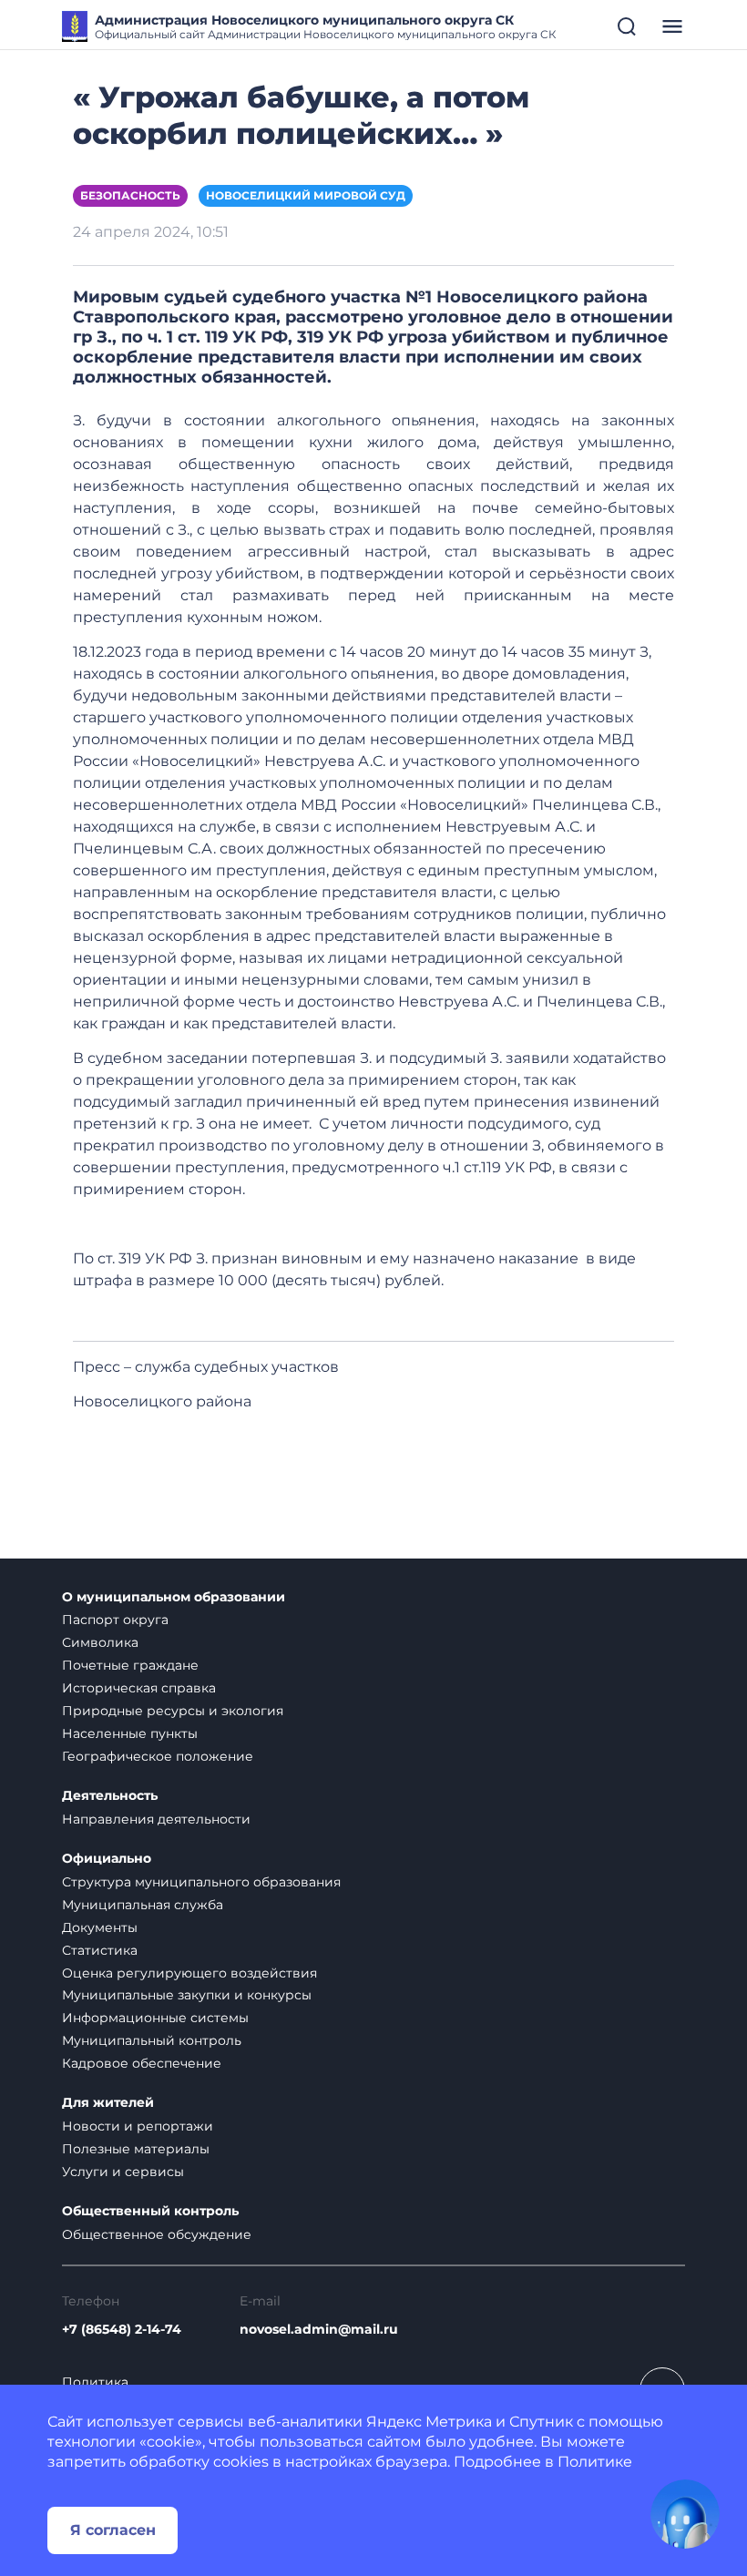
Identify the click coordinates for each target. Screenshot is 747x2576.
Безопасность (130, 195)
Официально (107, 1859)
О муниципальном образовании (174, 1597)
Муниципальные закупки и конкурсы (187, 1995)
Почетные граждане (130, 1665)
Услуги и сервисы (123, 2172)
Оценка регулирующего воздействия (189, 1973)
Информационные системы (155, 2018)
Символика (100, 1642)
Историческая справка (139, 1688)
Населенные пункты (130, 1733)
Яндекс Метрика (429, 2422)
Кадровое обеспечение (142, 2063)
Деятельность (110, 1796)
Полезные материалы (136, 2149)
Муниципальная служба (143, 1905)
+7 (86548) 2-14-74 (122, 2330)
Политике (595, 2462)
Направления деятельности (156, 1819)
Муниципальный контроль (152, 2040)
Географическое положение (158, 1756)
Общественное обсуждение (157, 2234)
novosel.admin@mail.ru (319, 2330)
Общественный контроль (150, 2211)
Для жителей (108, 2103)
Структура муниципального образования (201, 1882)
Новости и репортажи (138, 2126)
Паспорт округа (115, 1620)
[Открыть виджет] (685, 2514)
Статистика (100, 1950)
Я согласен (113, 2530)
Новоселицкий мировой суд (306, 195)
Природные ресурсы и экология (173, 1711)
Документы (100, 1927)
